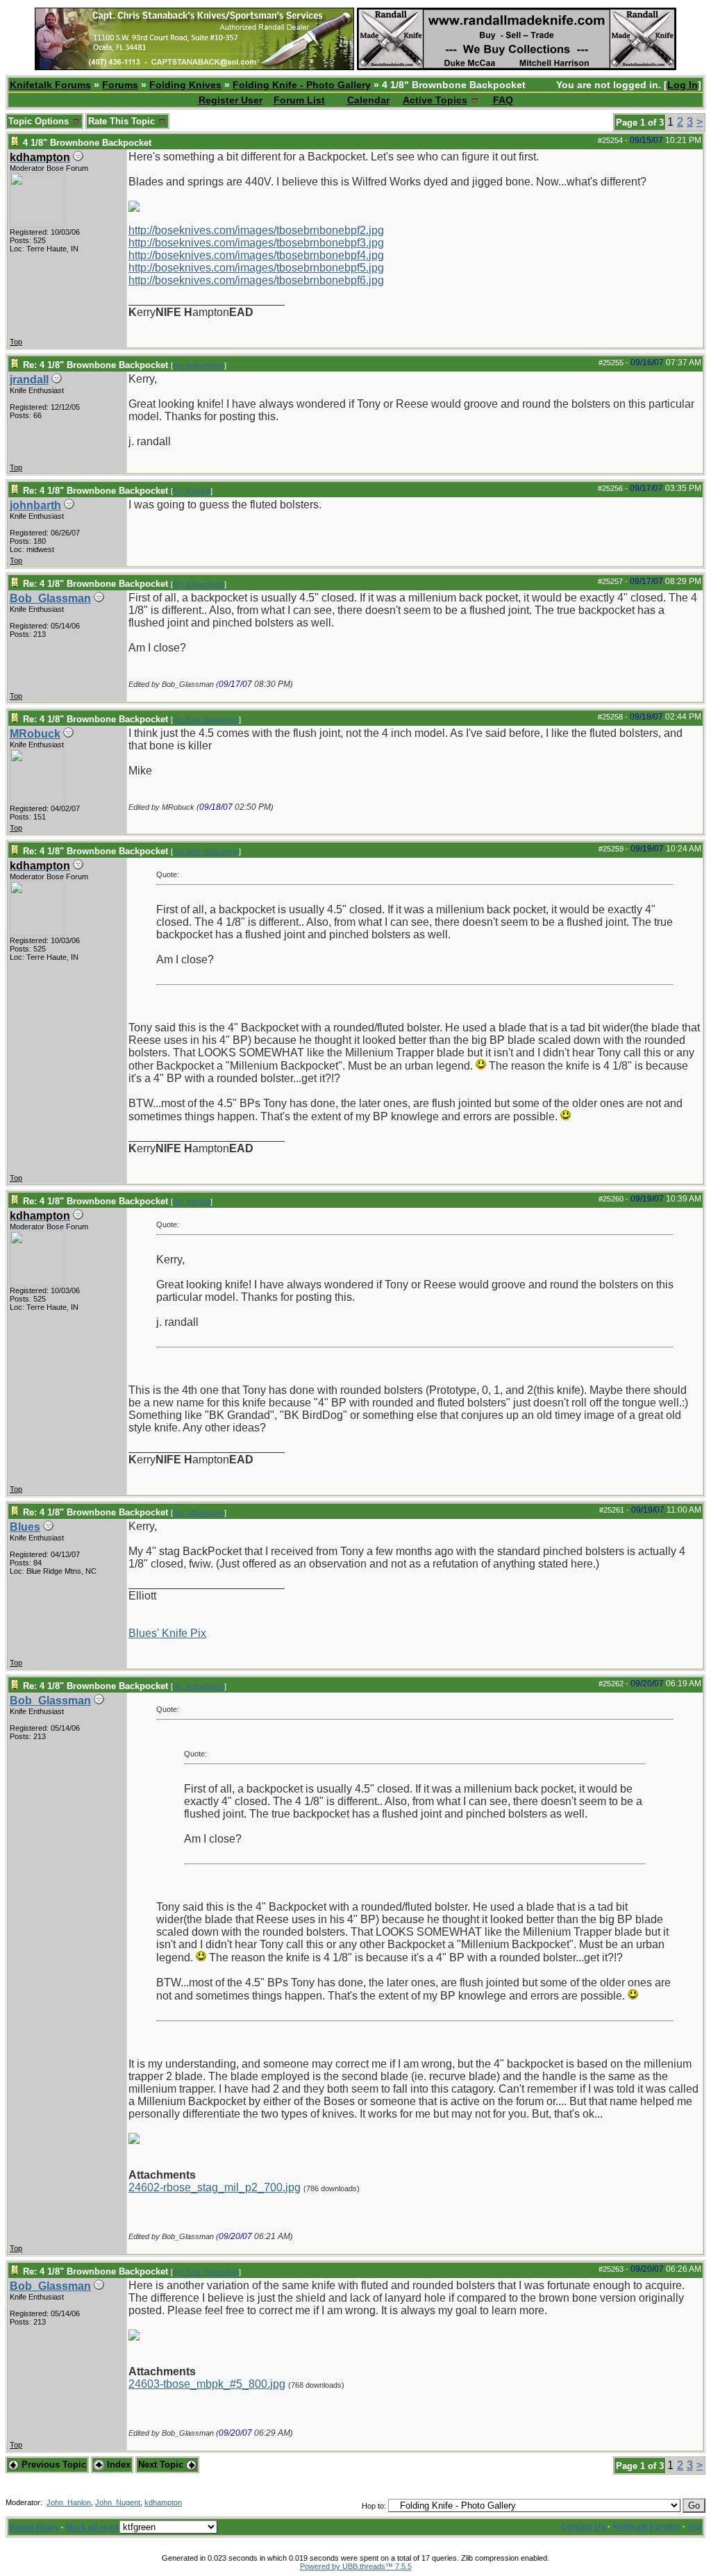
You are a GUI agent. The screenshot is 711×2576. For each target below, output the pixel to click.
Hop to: (374, 2506)
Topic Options (40, 121)
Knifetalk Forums (50, 85)
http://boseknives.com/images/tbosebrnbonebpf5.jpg (256, 268)
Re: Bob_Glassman (206, 720)
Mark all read (92, 2527)
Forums (120, 85)
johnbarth (35, 505)
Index (117, 2465)
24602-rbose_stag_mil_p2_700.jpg (215, 2187)
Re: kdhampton (199, 365)
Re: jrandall (192, 491)
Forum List (299, 100)
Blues (25, 1527)
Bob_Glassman (50, 598)
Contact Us (583, 2527)
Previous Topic (52, 2465)
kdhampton (163, 2502)
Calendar (368, 100)
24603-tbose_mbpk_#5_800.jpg (207, 2384)
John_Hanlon (69, 2502)
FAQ (503, 100)
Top (16, 342)
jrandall (29, 380)
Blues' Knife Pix (167, 1633)
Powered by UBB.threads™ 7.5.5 (356, 2566)
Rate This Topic (123, 121)
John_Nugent (118, 2502)
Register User (231, 100)
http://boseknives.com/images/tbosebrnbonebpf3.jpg (256, 243)
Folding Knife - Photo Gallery (302, 85)
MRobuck (35, 734)
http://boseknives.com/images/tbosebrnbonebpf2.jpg (256, 230)
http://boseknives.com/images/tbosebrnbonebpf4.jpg (256, 255)
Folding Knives (185, 85)
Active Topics (435, 100)
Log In (683, 85)
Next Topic (162, 2465)
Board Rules (34, 2527)
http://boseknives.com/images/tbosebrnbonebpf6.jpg (256, 280)
